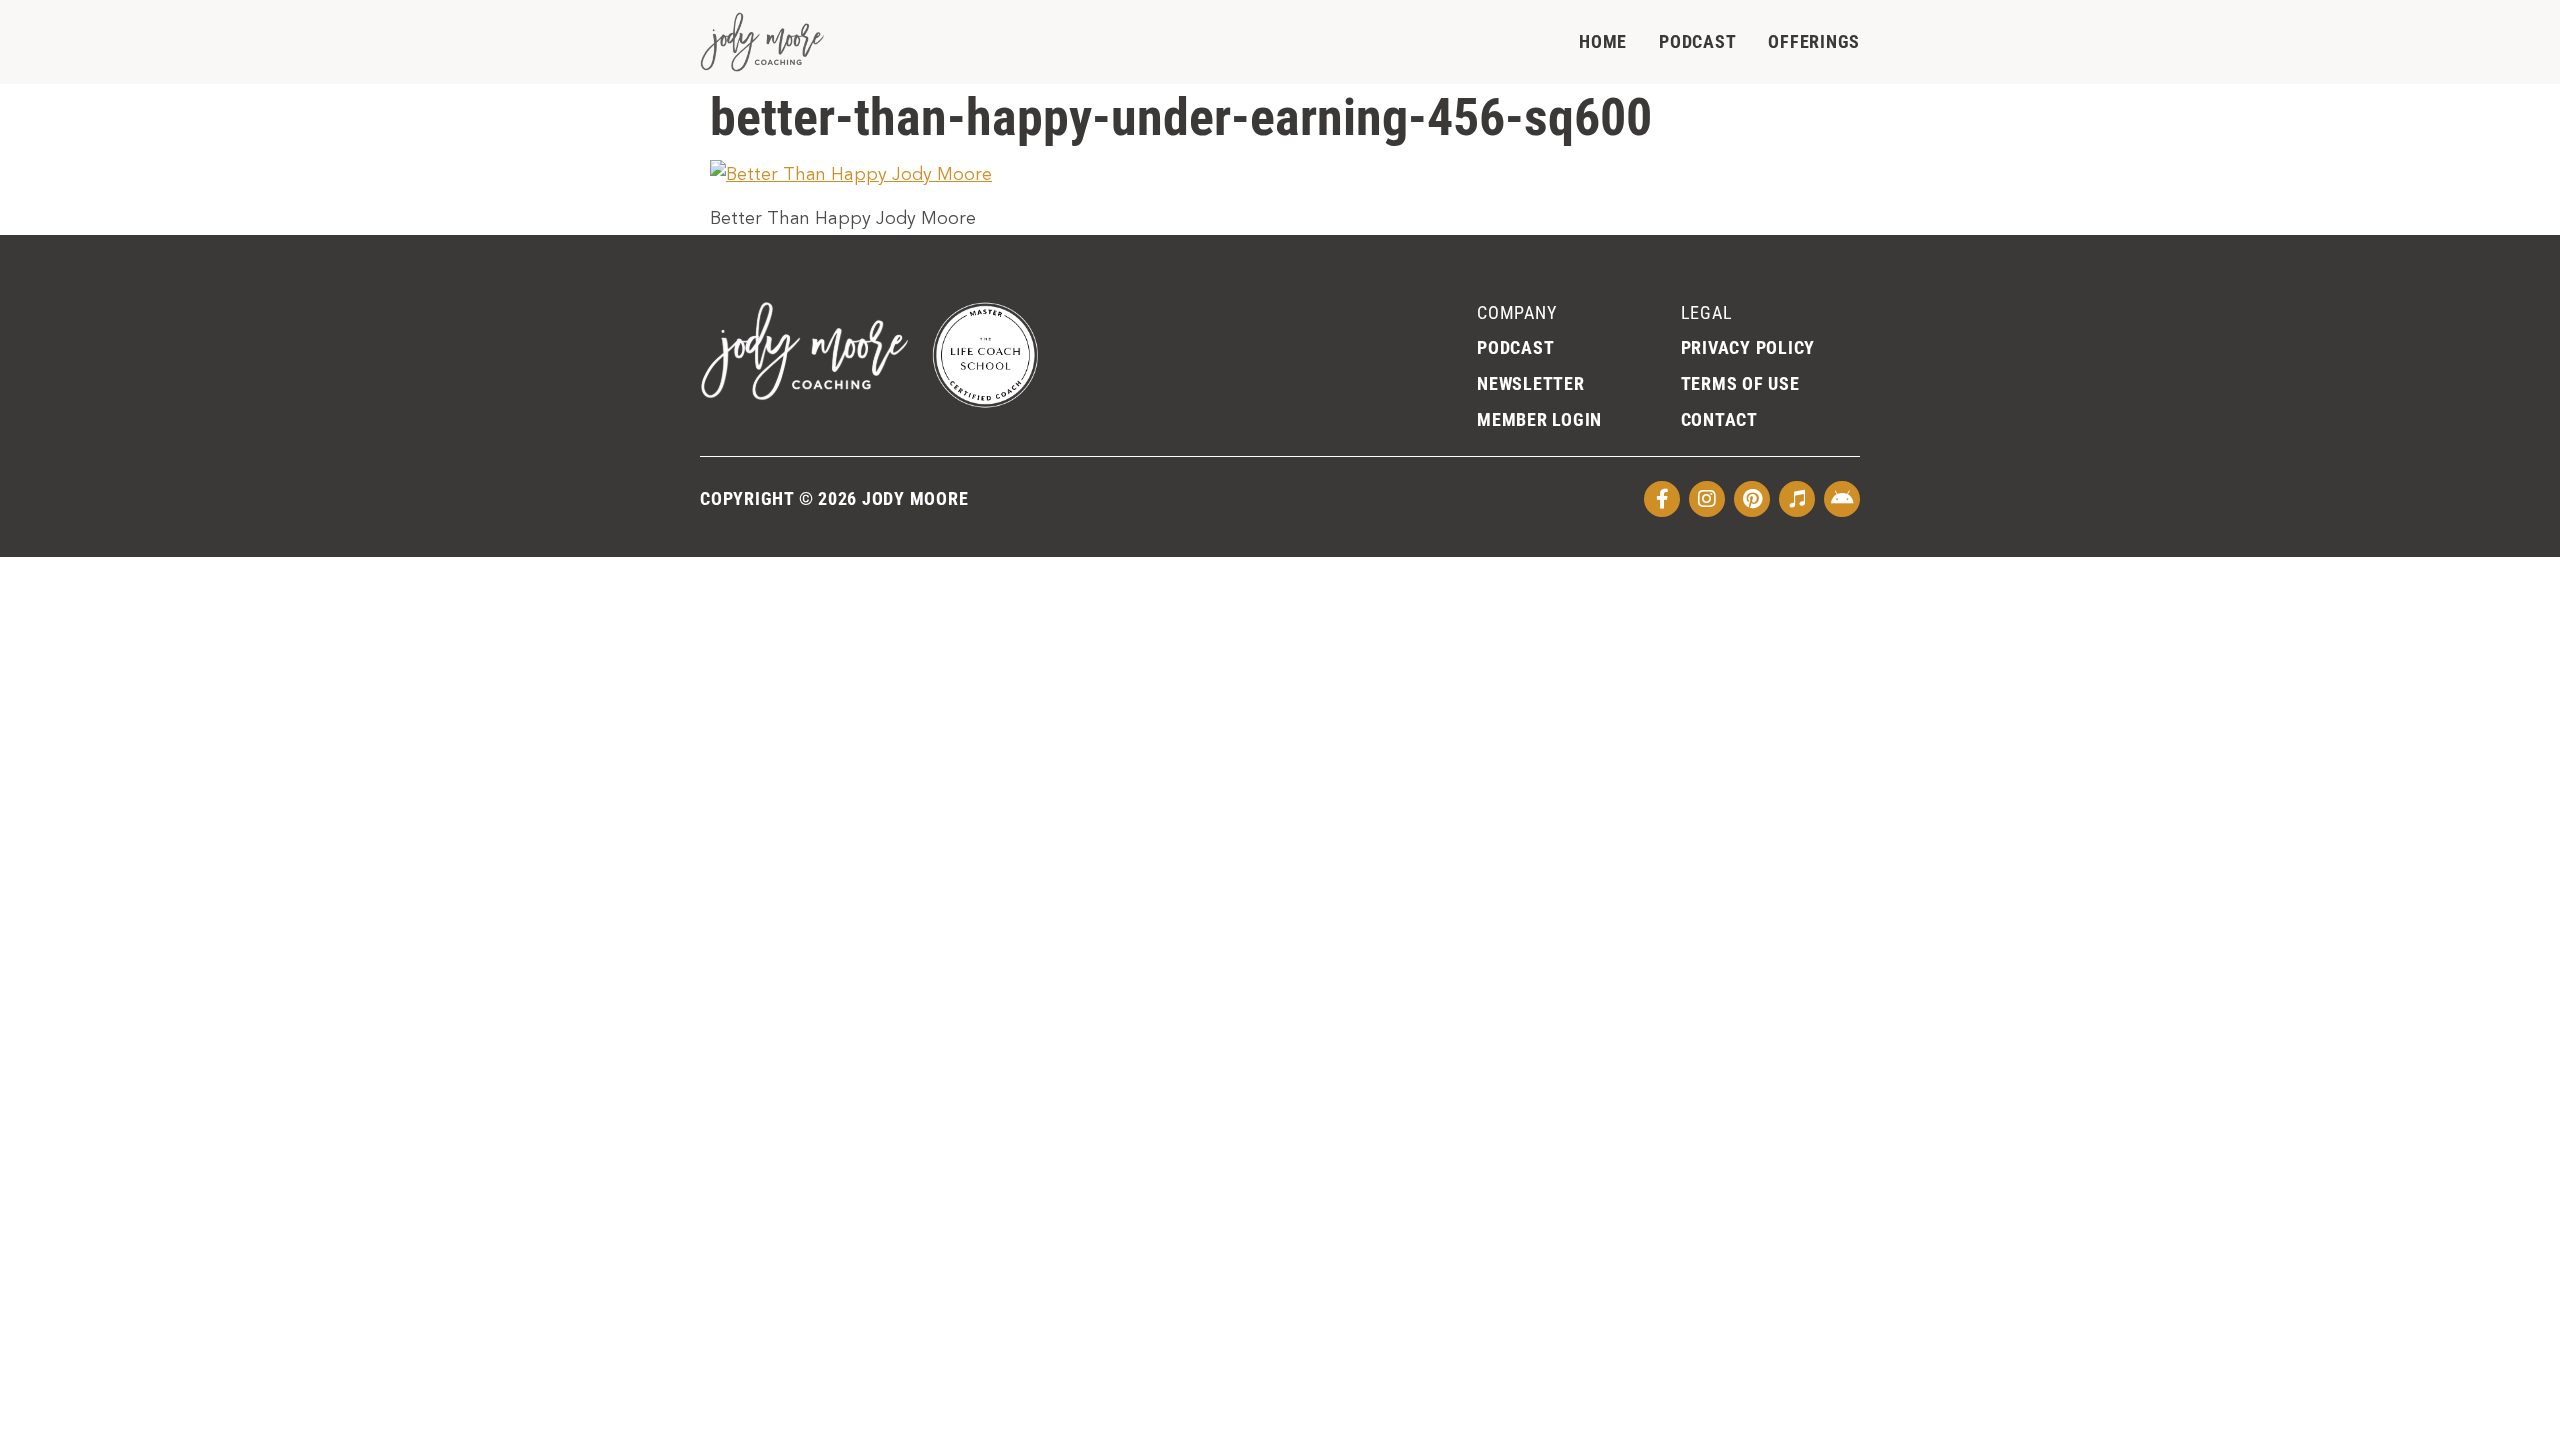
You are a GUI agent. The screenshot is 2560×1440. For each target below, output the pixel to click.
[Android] (1842, 499)
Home (1603, 41)
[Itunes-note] (1797, 499)
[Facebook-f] (1662, 499)
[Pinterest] (1752, 499)
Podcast (1697, 41)
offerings (1814, 41)
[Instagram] (1707, 499)
